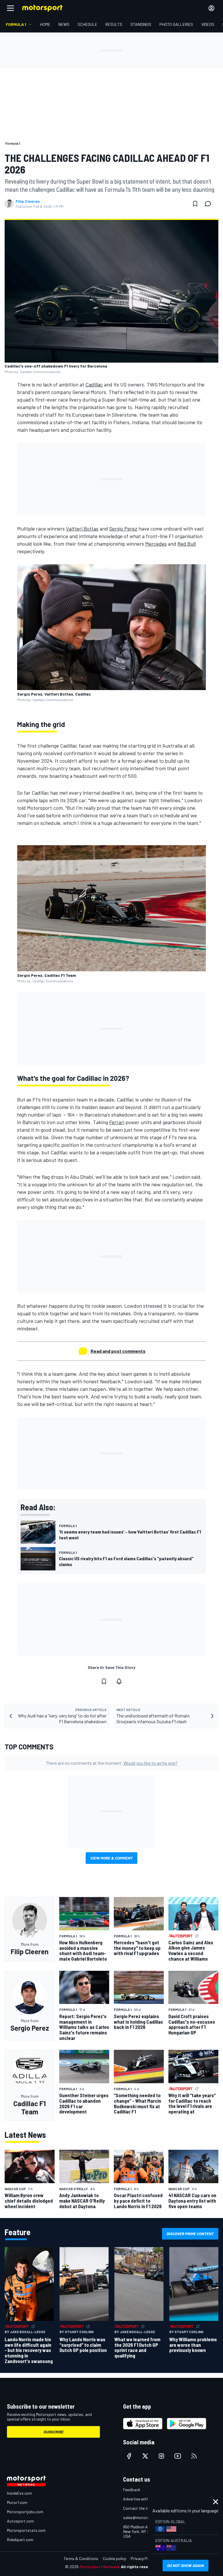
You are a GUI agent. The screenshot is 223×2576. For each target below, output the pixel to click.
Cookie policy (114, 2558)
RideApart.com (20, 2540)
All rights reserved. (139, 2567)
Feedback (132, 2490)
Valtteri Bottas (82, 529)
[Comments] (210, 204)
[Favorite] (195, 204)
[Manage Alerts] (119, 1681)
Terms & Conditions (81, 2558)
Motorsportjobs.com (25, 2512)
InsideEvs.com (19, 2493)
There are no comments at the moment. (112, 1763)
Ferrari (117, 1122)
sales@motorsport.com (144, 2517)
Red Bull (187, 544)
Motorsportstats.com (26, 2530)
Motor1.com (17, 2502)
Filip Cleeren (28, 201)
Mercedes (156, 544)
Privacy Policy (143, 2558)
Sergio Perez (123, 529)
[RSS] (194, 2456)
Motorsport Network (100, 2567)
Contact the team (139, 2508)
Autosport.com (20, 2521)
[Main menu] (10, 8)
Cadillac (94, 384)
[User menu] (211, 8)
